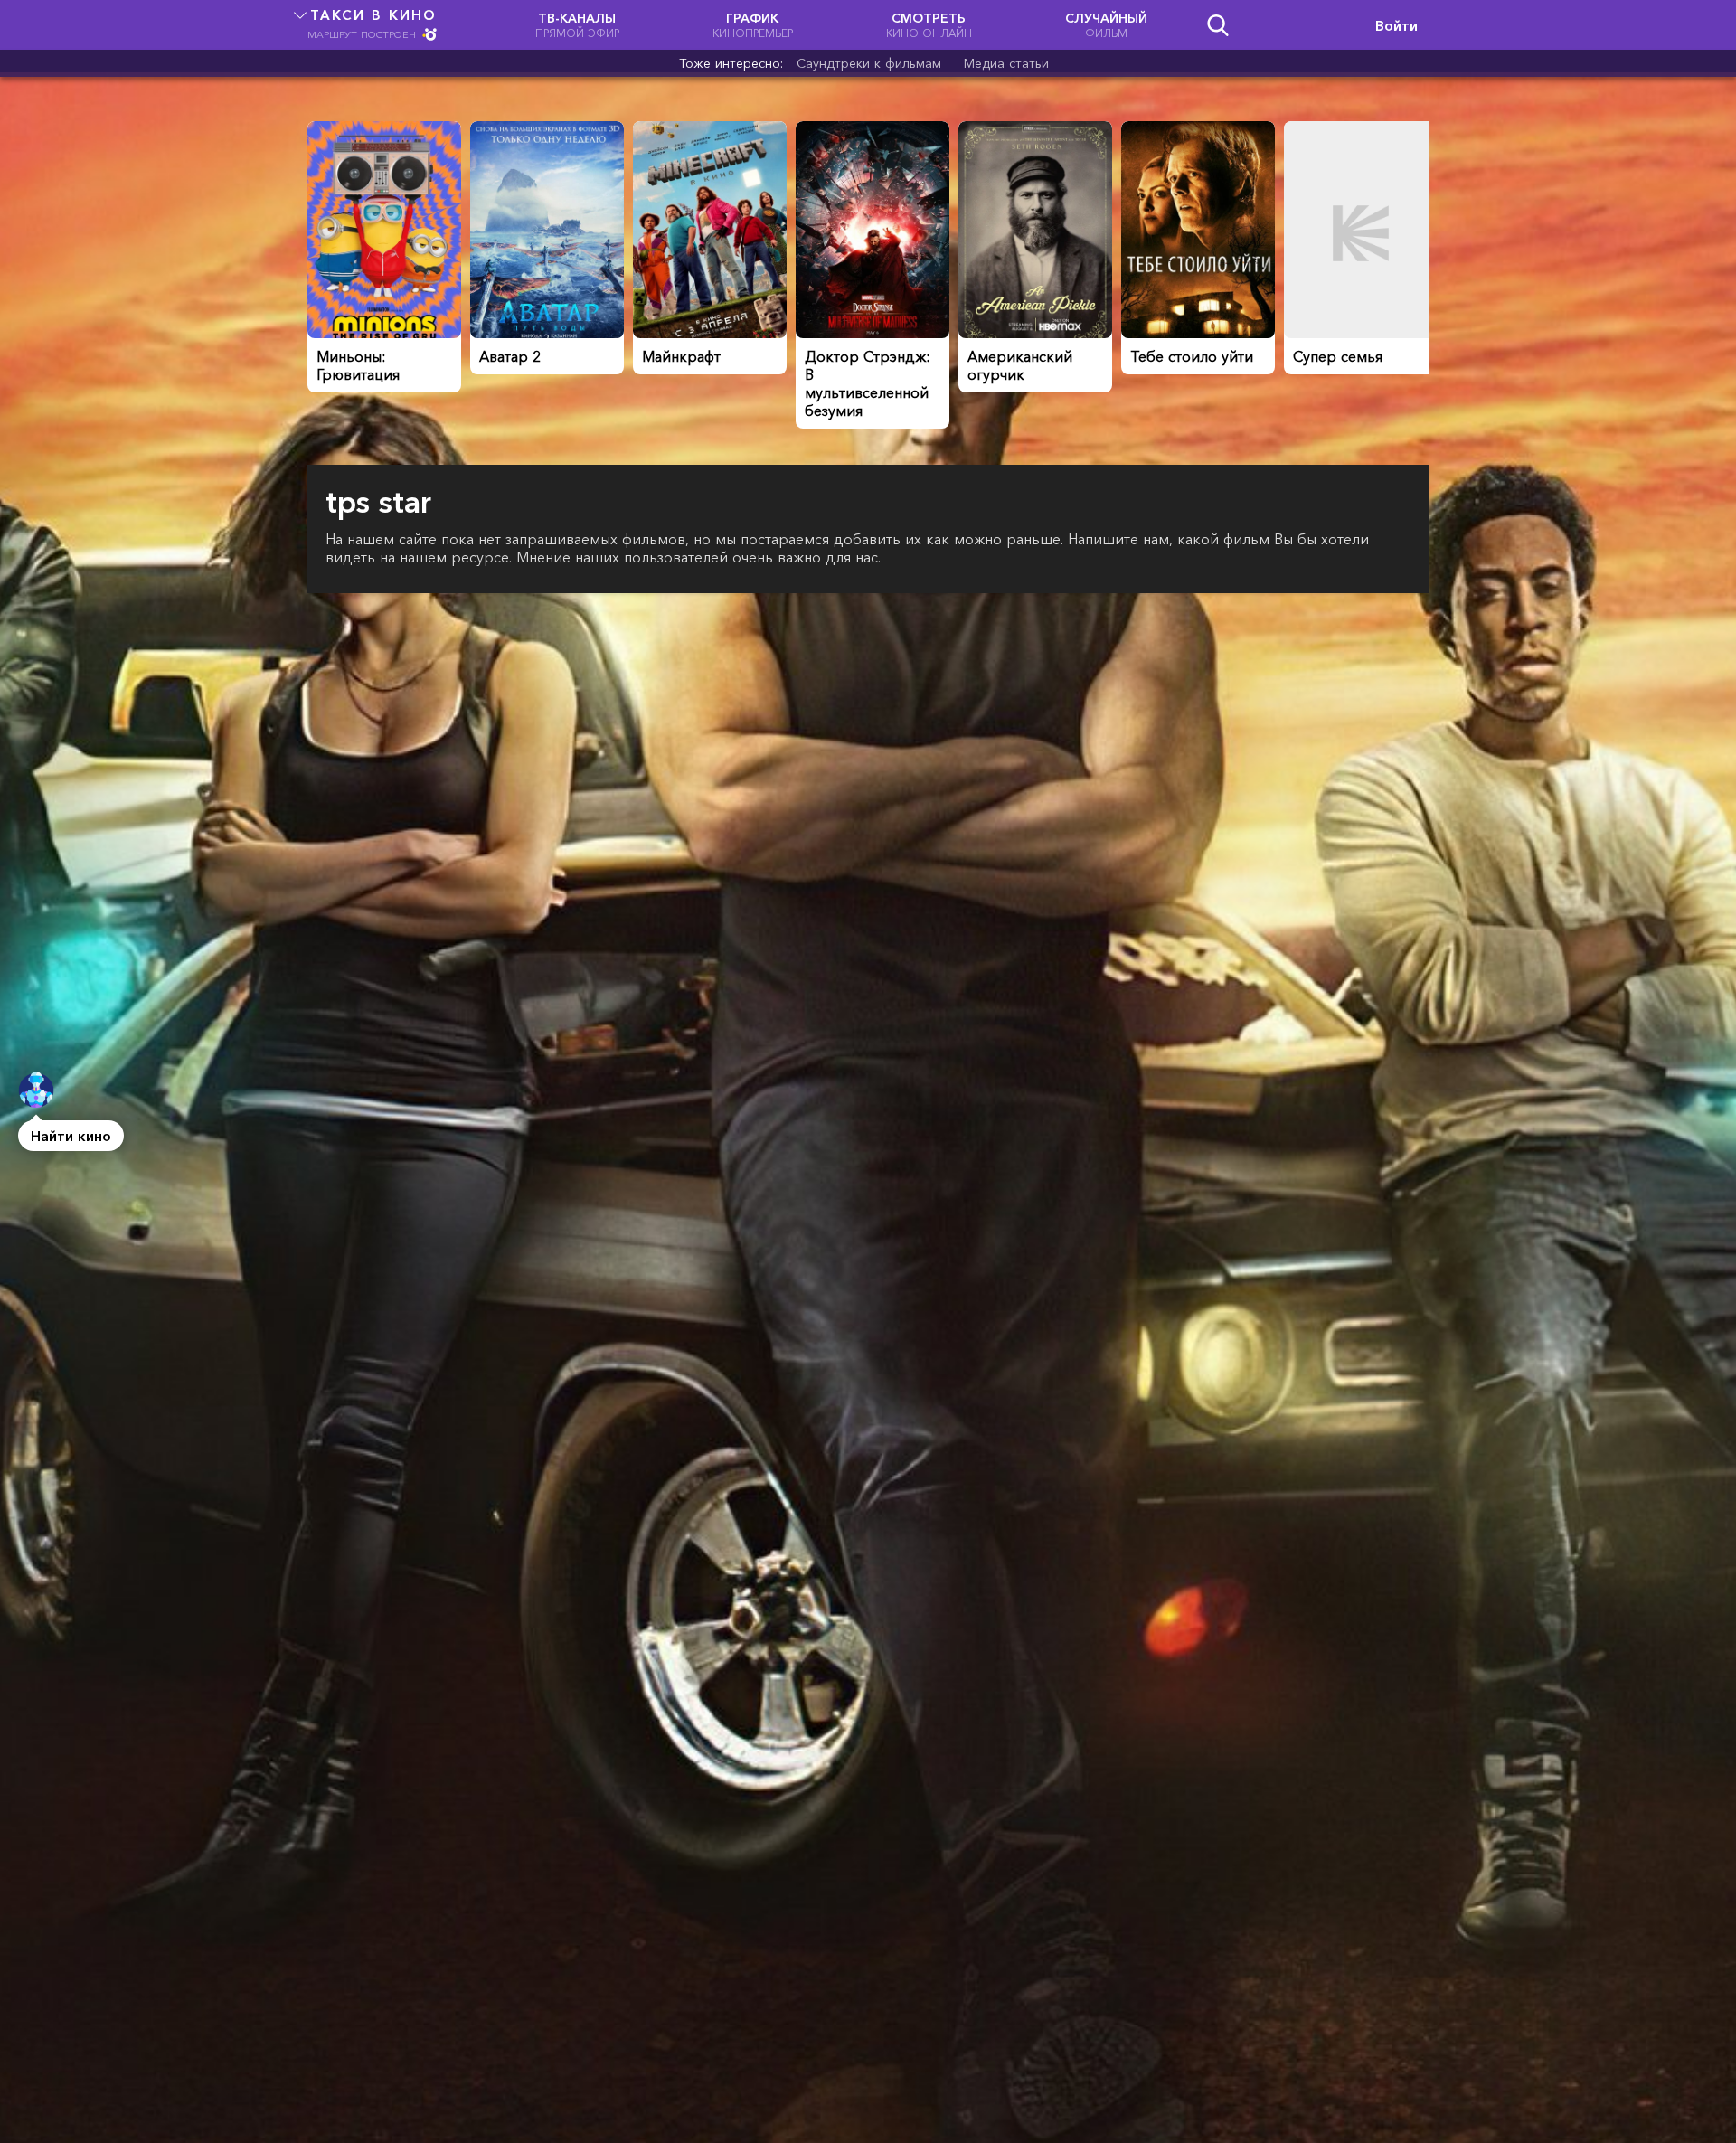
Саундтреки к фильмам (869, 63)
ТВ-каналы (577, 25)
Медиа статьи (1006, 63)
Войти (1396, 25)
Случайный (1106, 25)
